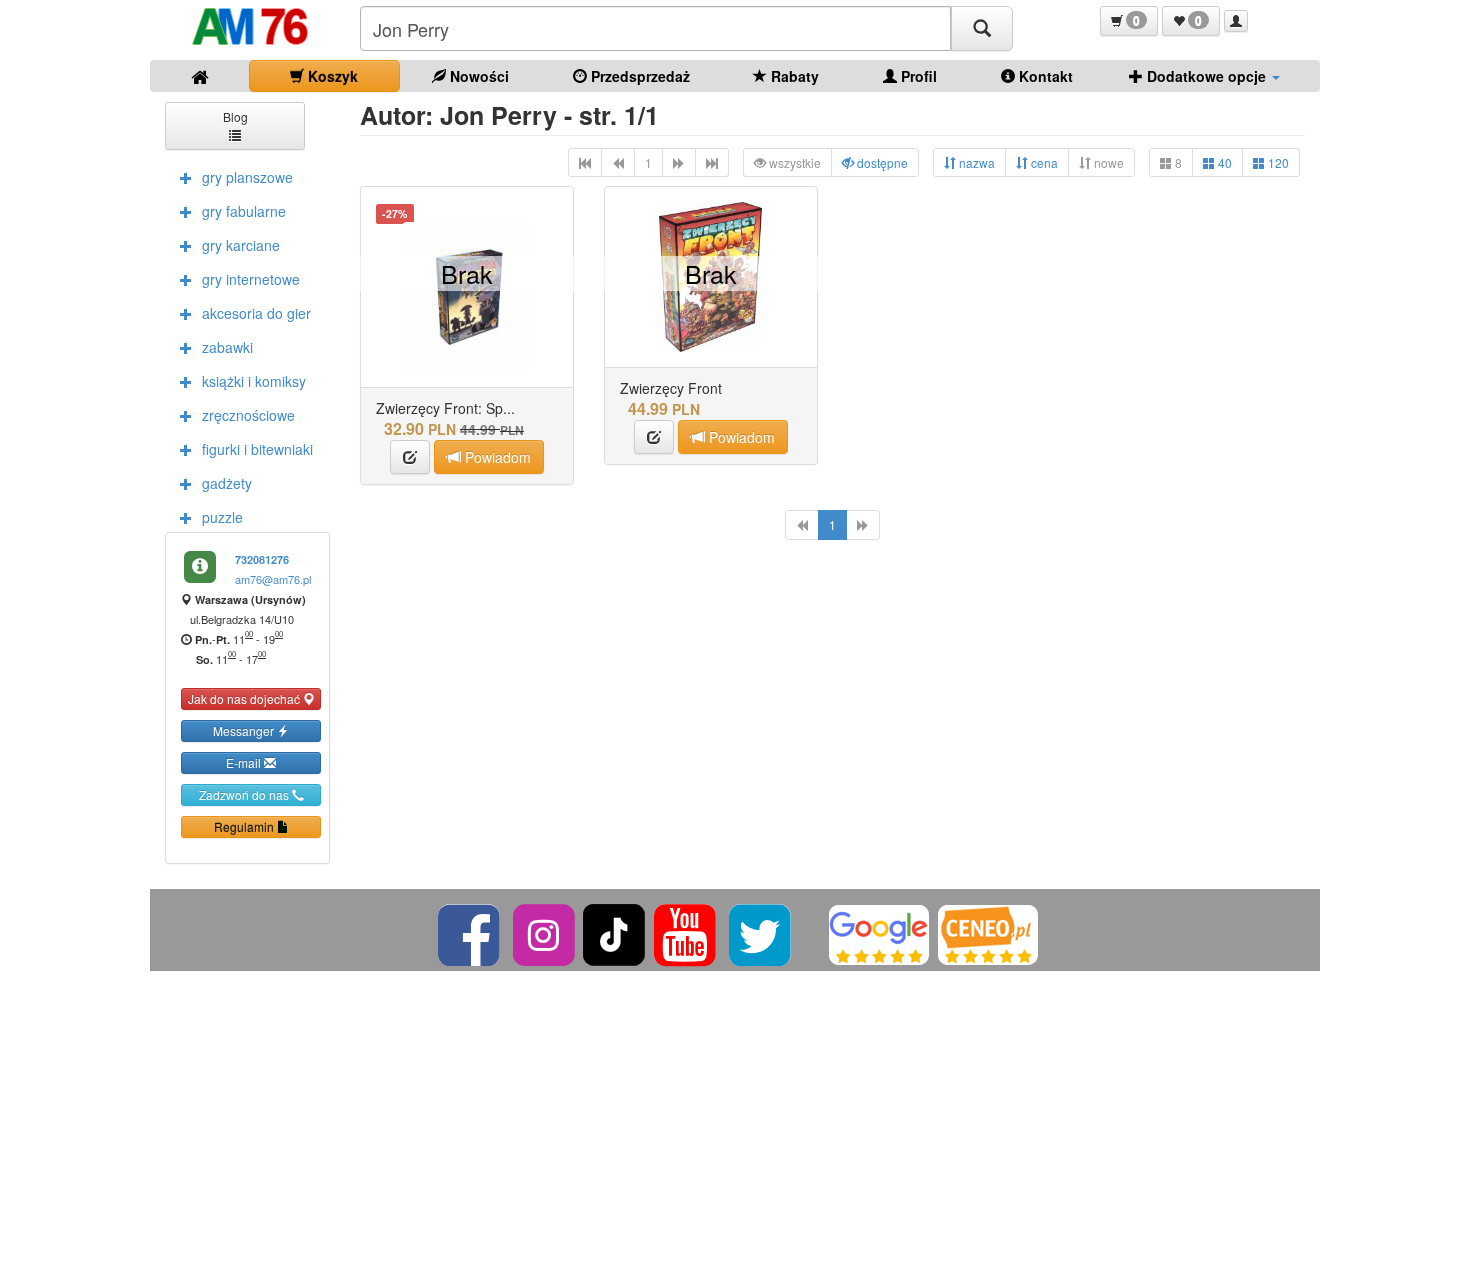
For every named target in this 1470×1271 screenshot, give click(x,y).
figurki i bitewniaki (257, 449)
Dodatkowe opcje (1206, 76)
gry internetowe (251, 279)
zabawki (227, 347)
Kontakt (1044, 76)
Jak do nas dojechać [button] (245, 698)
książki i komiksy (254, 381)
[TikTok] (614, 932)
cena (1043, 162)
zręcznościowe (248, 415)
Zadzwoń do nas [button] (245, 794)
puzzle (222, 517)
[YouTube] (686, 932)
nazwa (975, 162)
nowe (1107, 162)
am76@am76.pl (273, 579)
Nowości (477, 76)
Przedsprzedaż (638, 76)
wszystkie (793, 162)
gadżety (227, 483)
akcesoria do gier (256, 313)
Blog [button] (235, 116)
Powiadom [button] (496, 457)
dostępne (881, 162)
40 (1223, 162)
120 (1277, 162)
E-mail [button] (245, 762)
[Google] (879, 932)
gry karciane (241, 245)
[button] (1129, 21)
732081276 (262, 559)
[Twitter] (761, 932)
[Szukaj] (982, 28)
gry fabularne (244, 211)
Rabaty (793, 76)
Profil (917, 76)
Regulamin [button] (245, 826)
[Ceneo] (988, 932)
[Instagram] (545, 932)
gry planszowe (247, 177)
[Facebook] (470, 932)
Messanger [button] (245, 730)
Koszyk (331, 76)
